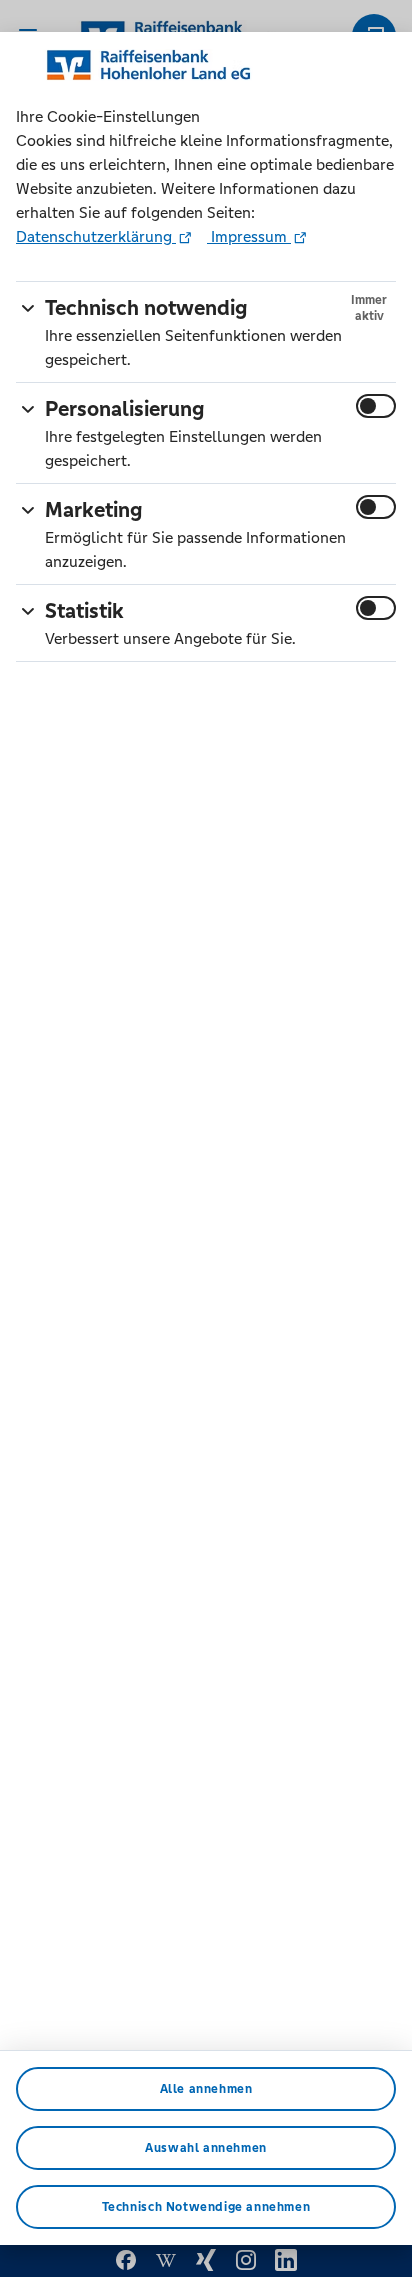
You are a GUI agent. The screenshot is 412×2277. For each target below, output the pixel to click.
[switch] (376, 406)
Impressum (249, 236)
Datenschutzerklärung (96, 236)
